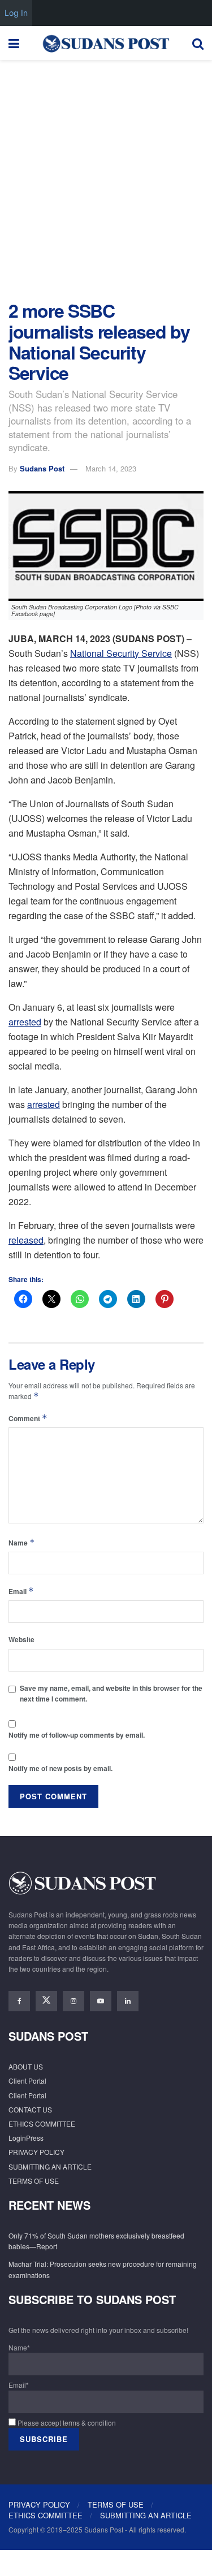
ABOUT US (26, 2066)
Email (21, 1591)
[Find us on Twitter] (46, 2001)
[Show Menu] (14, 43)
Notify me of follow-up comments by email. (77, 1735)
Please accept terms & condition (66, 2423)
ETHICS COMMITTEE (42, 2123)
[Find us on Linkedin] (128, 2001)
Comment (28, 1418)
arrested (25, 1022)
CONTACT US (30, 2109)
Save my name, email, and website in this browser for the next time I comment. (111, 1693)
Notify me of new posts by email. (60, 1768)
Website (21, 1639)
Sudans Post (42, 468)
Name (22, 1542)
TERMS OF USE (34, 2181)
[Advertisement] (106, 177)
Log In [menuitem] (16, 13)
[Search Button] (198, 43)
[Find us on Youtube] (101, 2001)
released (26, 1240)
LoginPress (26, 2138)
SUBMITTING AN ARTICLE (50, 2166)
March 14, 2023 (111, 468)
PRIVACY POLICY (36, 2152)
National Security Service (121, 653)
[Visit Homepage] (106, 43)
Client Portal (27, 2081)
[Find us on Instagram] (73, 2001)
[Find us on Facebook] (19, 2001)
